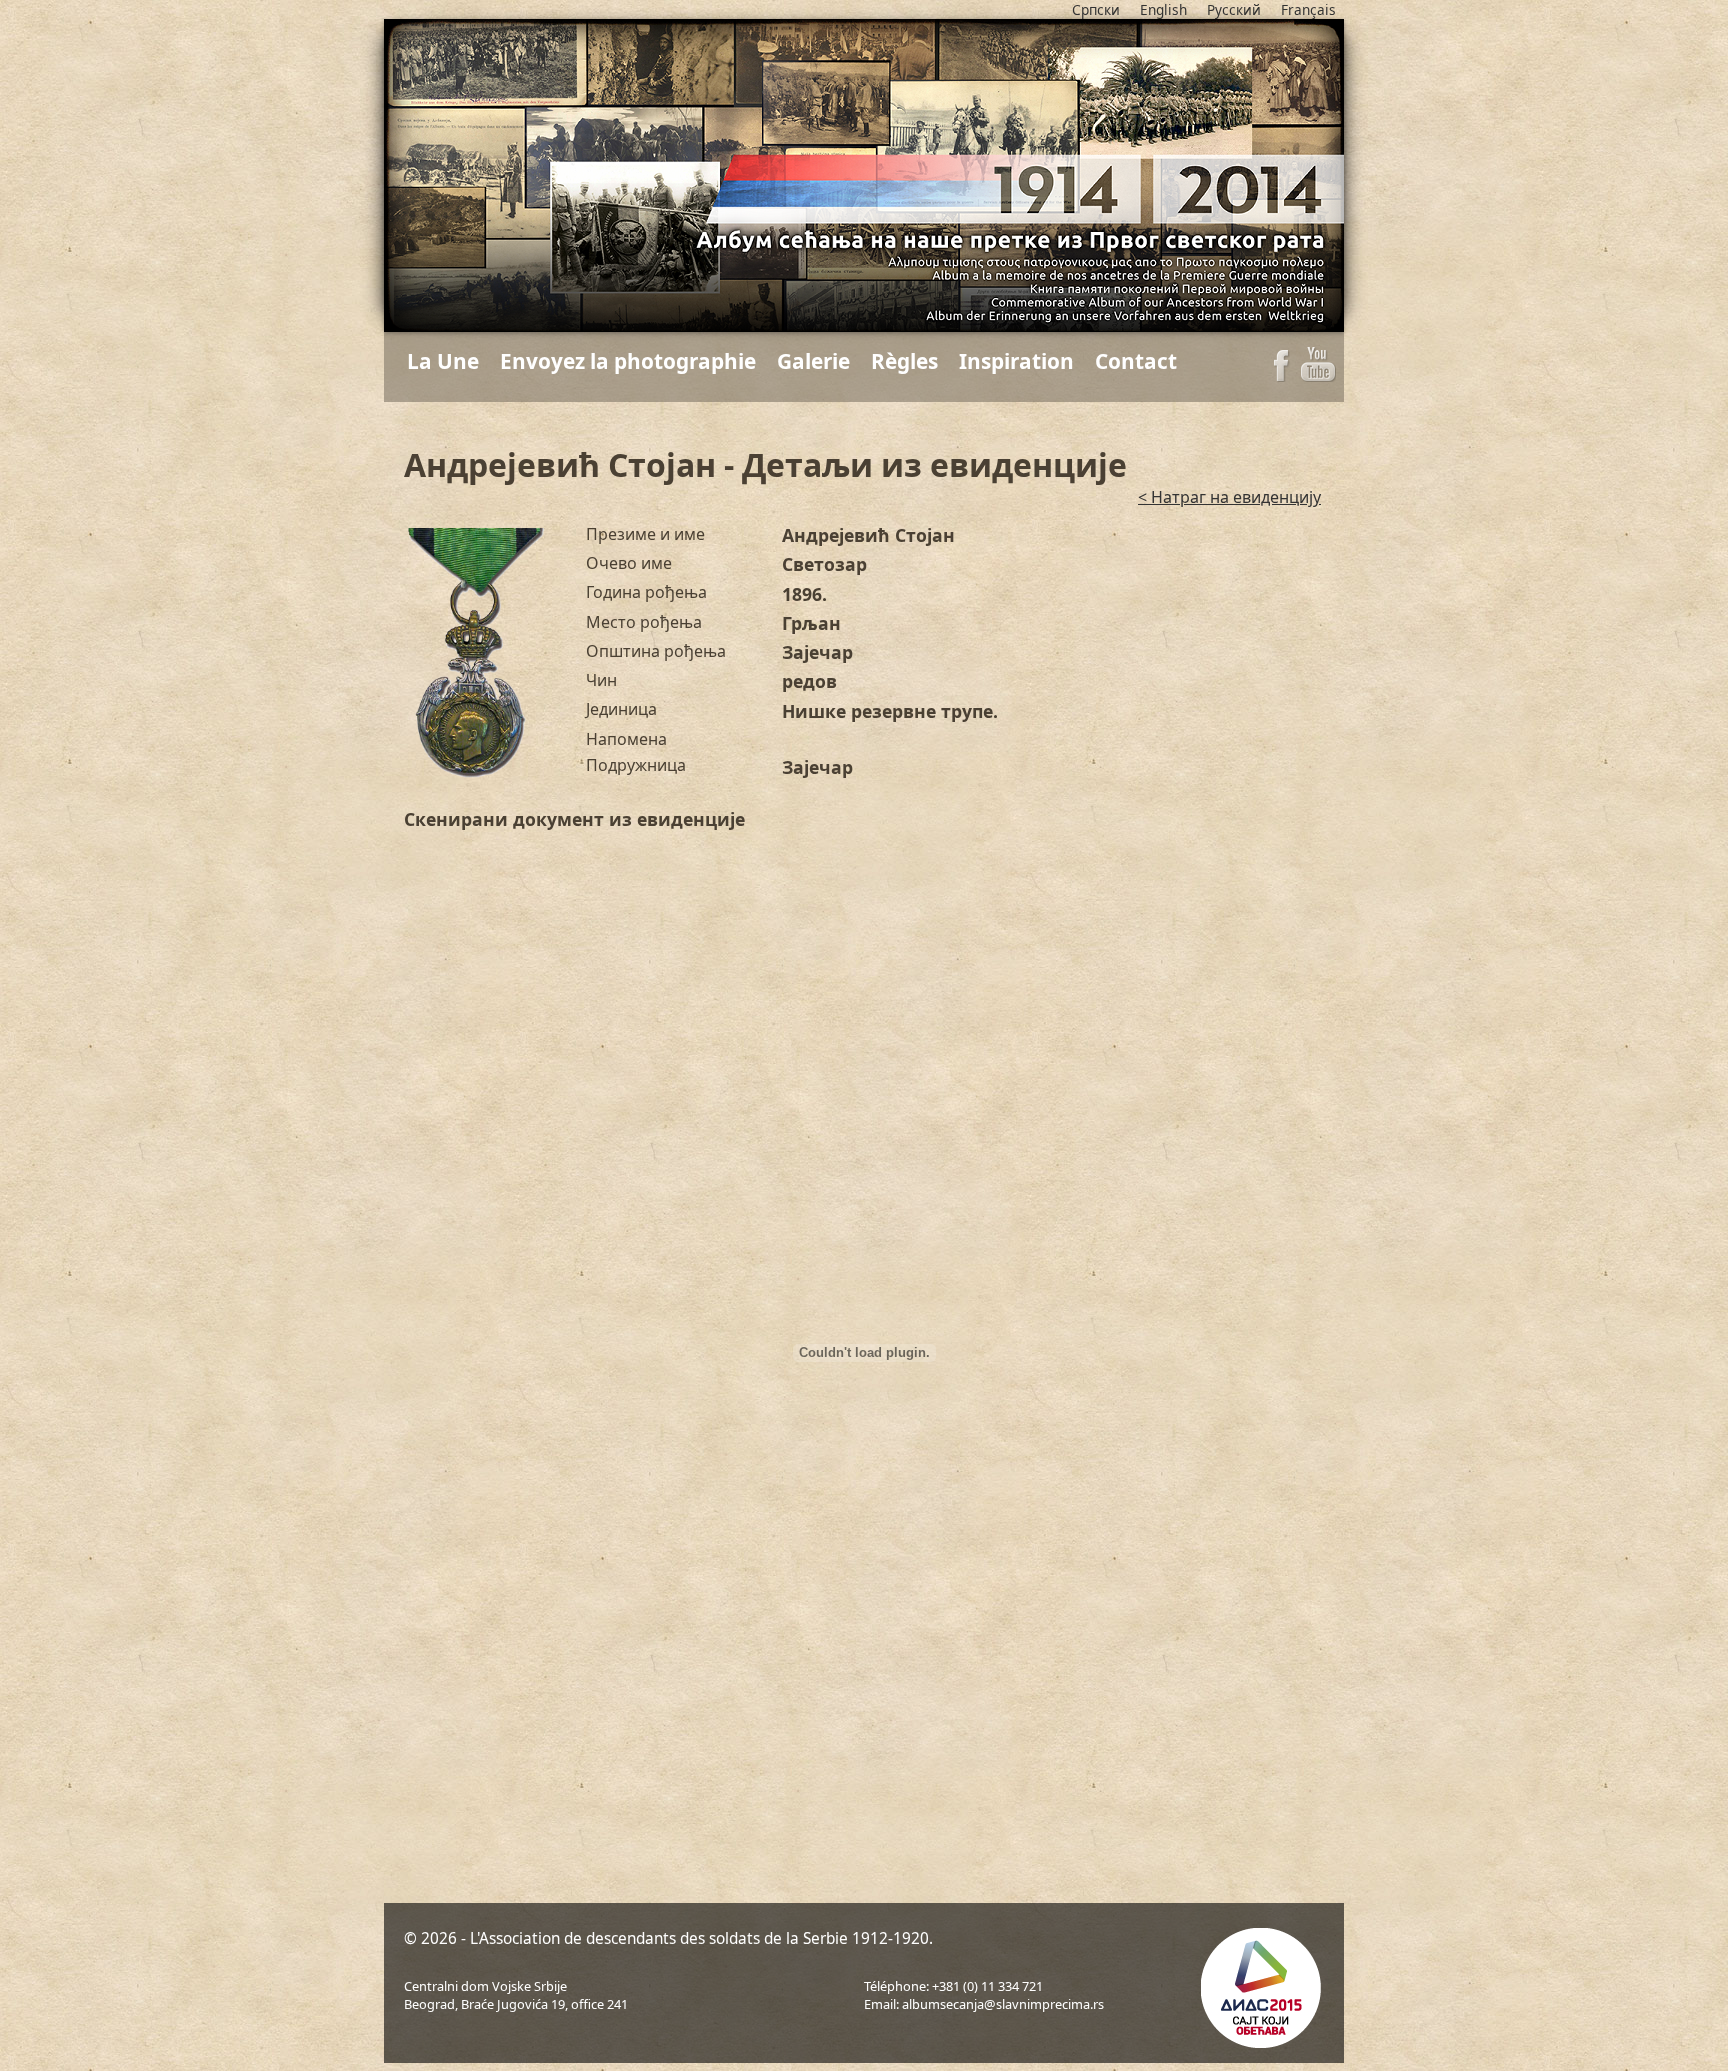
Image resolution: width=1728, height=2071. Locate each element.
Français (1308, 9)
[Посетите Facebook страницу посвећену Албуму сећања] (1281, 376)
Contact (1136, 361)
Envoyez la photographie (628, 361)
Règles (904, 361)
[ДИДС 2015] (1258, 1990)
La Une (443, 361)
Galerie (813, 361)
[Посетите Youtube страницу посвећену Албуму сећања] (1318, 376)
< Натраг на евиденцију (1229, 497)
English (1163, 9)
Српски (1096, 9)
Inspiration (1016, 361)
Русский (1234, 9)
